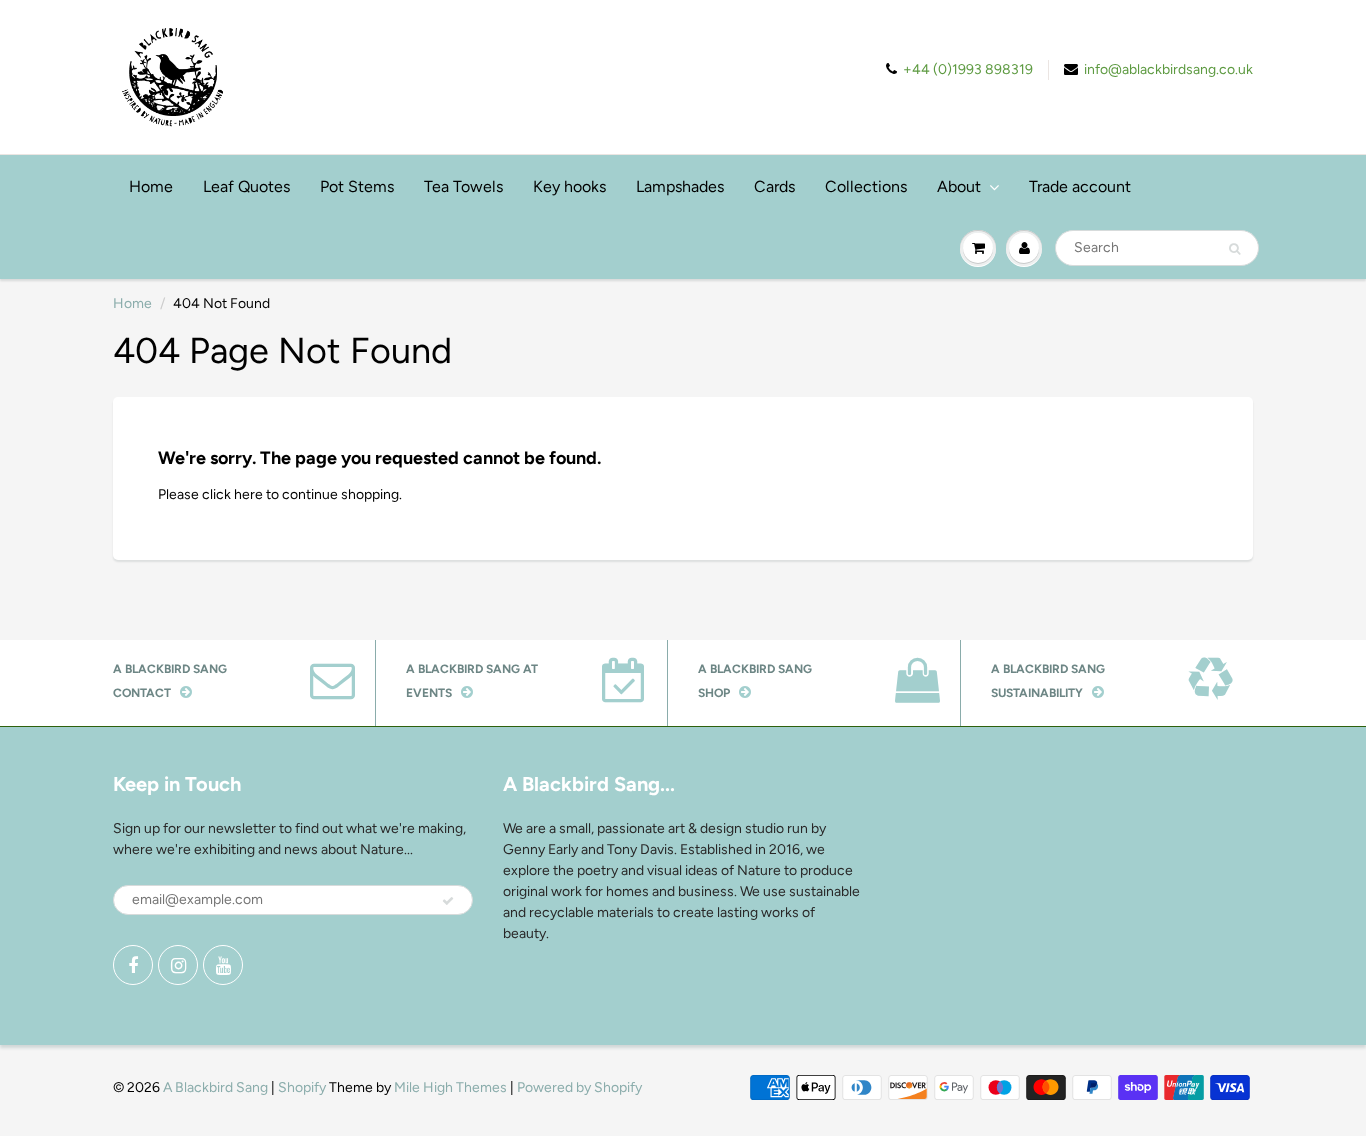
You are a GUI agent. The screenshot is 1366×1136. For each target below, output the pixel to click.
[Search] (1234, 249)
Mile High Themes (450, 1087)
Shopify (302, 1087)
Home (151, 186)
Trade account (1080, 186)
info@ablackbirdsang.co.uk (1168, 69)
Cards (774, 186)
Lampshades (680, 186)
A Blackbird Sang (215, 1087)
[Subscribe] (448, 901)
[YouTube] (223, 965)
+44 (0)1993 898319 (968, 69)
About (959, 186)
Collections (866, 186)
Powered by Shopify (579, 1087)
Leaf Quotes (246, 186)
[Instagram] (178, 965)
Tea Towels (463, 186)
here (248, 494)
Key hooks (569, 186)
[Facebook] (133, 965)
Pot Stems (357, 186)
